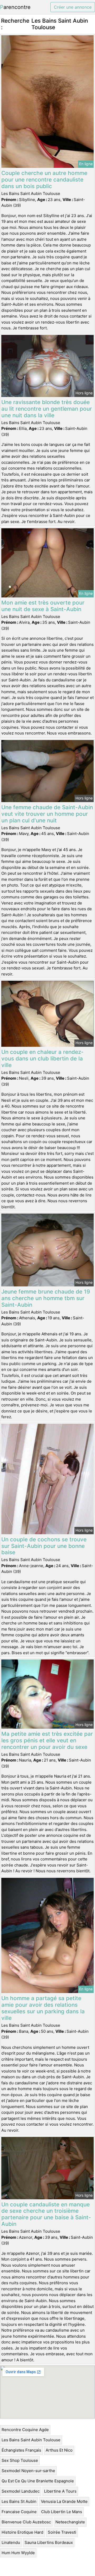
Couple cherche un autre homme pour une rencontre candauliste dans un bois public (44, 180)
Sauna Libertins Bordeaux (49, 2542)
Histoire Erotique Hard (22, 2532)
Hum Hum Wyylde (18, 2553)
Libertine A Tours (60, 2491)
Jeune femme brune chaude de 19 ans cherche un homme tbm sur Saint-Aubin (46, 1298)
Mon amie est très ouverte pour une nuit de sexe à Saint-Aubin (43, 606)
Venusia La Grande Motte (64, 2501)
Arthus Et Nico (59, 2450)
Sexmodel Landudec (21, 2491)
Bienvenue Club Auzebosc (26, 2522)
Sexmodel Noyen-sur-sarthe (28, 2471)
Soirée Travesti (62, 2532)
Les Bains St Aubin (19, 2501)
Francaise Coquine (19, 2512)
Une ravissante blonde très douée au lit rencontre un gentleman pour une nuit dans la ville (47, 409)
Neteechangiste (70, 2522)
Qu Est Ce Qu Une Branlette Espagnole (38, 2481)
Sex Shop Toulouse (20, 2460)
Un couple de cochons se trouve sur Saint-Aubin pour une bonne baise (44, 1546)
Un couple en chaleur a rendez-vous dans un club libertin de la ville (42, 1058)
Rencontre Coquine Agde (25, 2430)
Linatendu (11, 2542)
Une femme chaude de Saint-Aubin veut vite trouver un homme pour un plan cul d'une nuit (47, 814)
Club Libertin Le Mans (62, 2512)
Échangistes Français (21, 2450)
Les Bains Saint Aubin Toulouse (31, 2440)
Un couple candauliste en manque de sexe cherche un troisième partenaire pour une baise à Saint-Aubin (46, 2214)
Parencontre (15, 7)
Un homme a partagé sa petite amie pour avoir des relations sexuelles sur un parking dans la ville (43, 2008)
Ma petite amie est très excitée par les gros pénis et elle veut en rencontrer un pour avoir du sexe (47, 1740)
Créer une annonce (73, 7)
